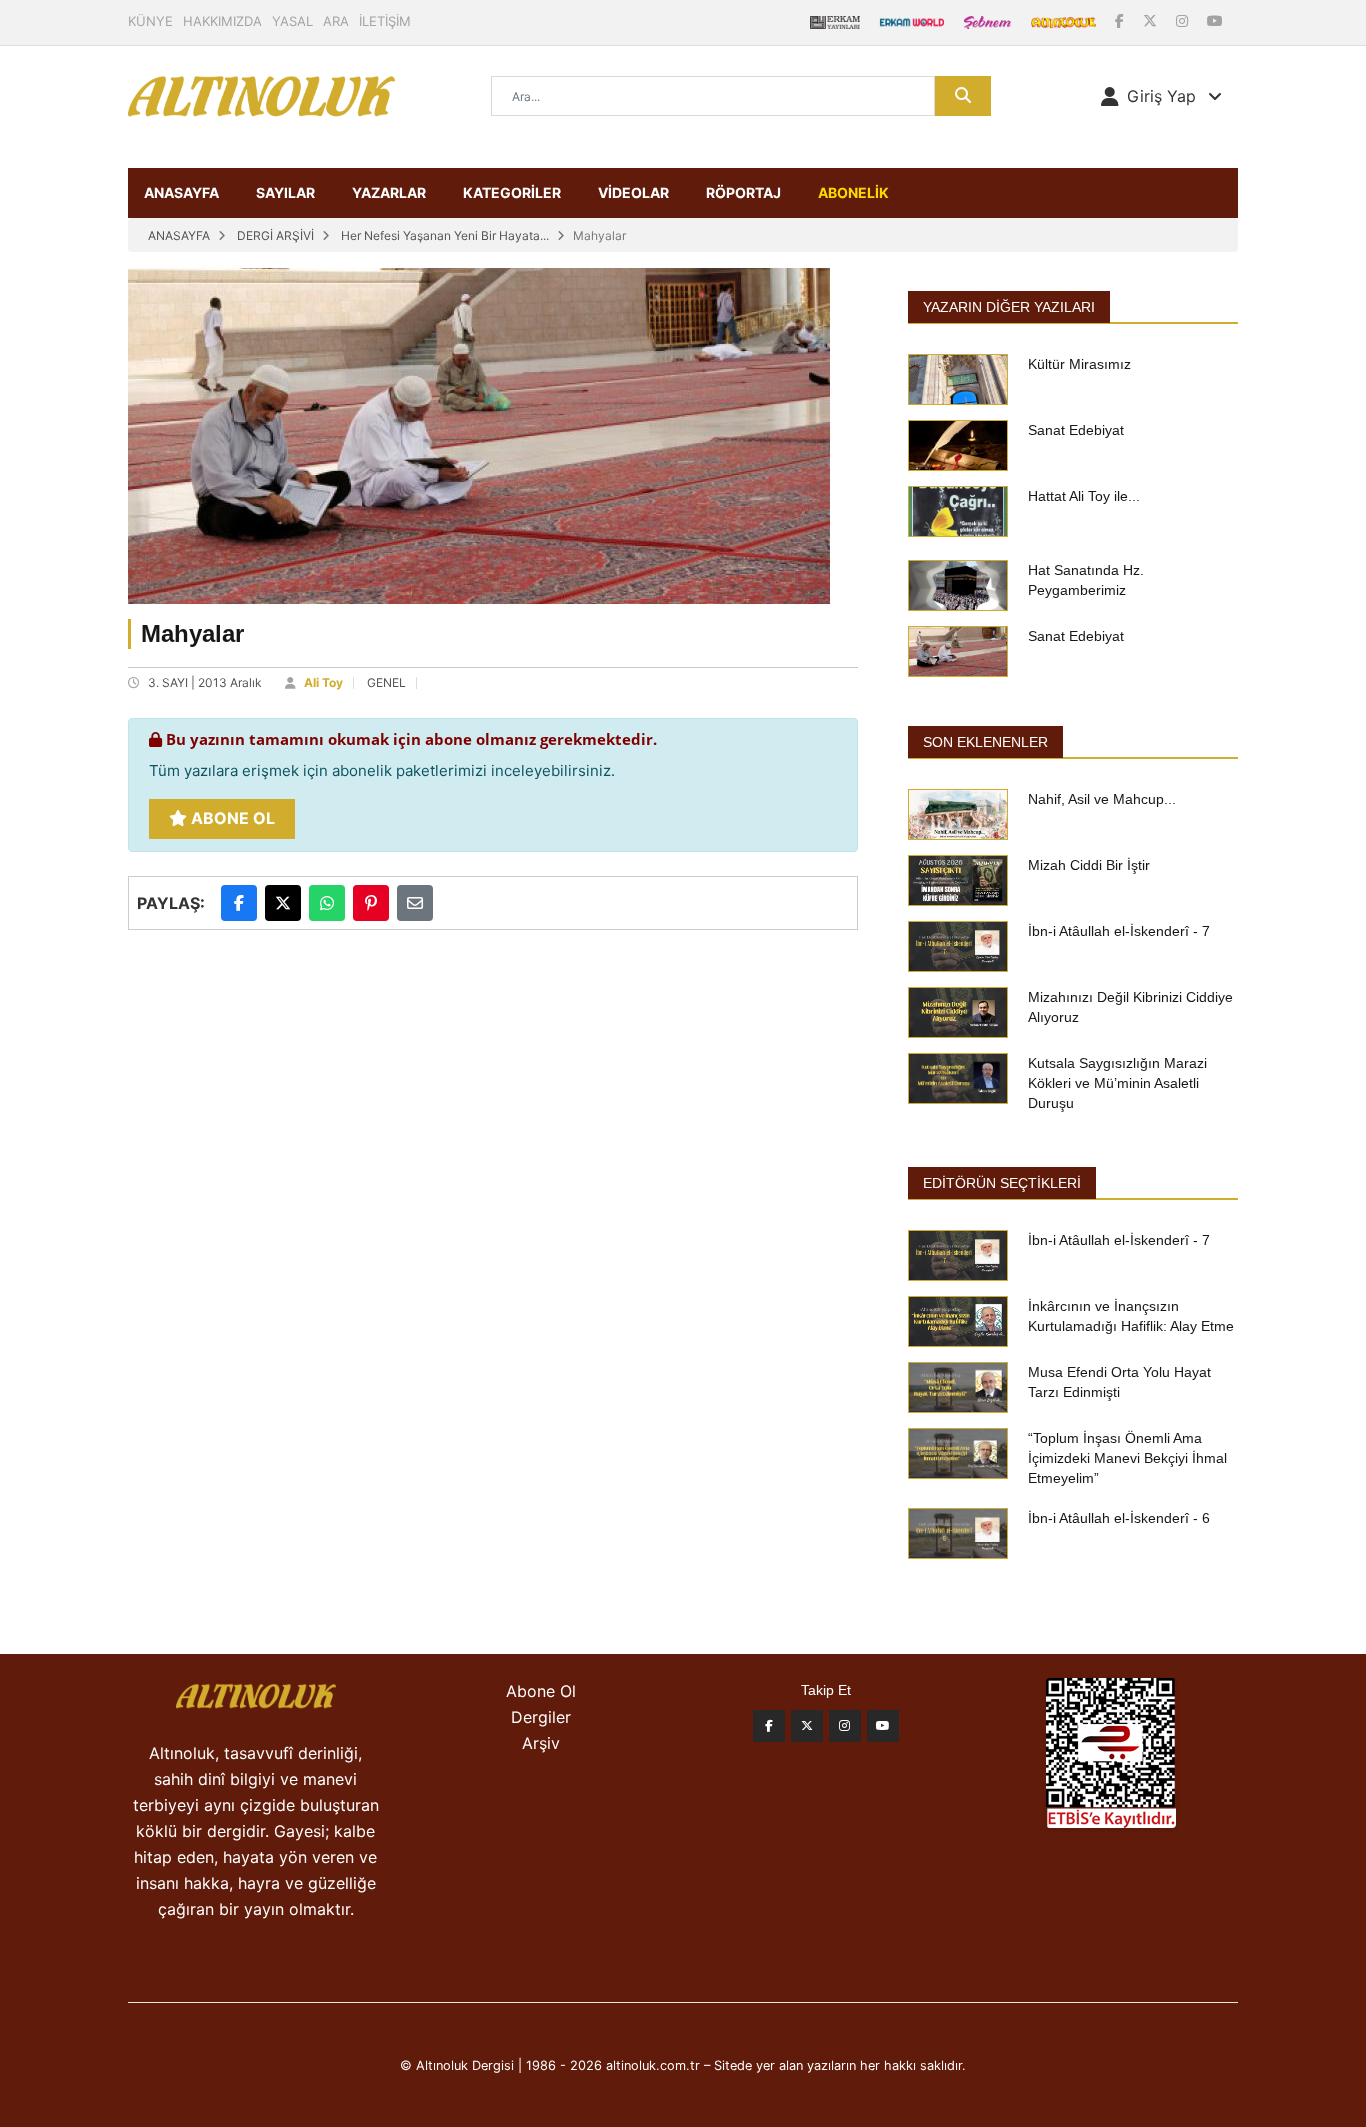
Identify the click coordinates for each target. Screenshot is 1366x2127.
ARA (336, 21)
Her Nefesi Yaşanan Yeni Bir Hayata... (445, 235)
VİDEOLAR (633, 192)
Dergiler (541, 1717)
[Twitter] (807, 1726)
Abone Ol (231, 818)
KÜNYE (150, 21)
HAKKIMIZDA (222, 21)
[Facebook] (1121, 20)
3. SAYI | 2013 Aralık (205, 682)
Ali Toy (323, 682)
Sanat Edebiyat (1076, 430)
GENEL (386, 682)
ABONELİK (853, 192)
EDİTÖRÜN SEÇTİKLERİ (1002, 1183)
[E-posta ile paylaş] (415, 903)
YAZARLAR (389, 192)
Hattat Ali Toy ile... (1084, 496)
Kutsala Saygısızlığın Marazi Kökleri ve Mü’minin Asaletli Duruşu (1117, 1083)
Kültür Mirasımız (1079, 364)
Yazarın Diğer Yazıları (1009, 307)
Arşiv (541, 1743)
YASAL (292, 21)
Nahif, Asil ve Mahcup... (1102, 799)
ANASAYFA (181, 192)
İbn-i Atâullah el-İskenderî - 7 (1119, 931)
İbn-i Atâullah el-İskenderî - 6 (1119, 1518)
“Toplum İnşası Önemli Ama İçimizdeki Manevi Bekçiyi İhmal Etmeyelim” (1127, 1458)
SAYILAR (285, 192)
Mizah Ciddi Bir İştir (1089, 865)
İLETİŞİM (385, 21)
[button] (1161, 96)
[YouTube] (1215, 20)
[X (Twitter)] (1152, 20)
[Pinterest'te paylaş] (371, 903)
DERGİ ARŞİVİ (275, 235)
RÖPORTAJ (743, 192)
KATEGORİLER (512, 192)
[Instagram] (1184, 20)
